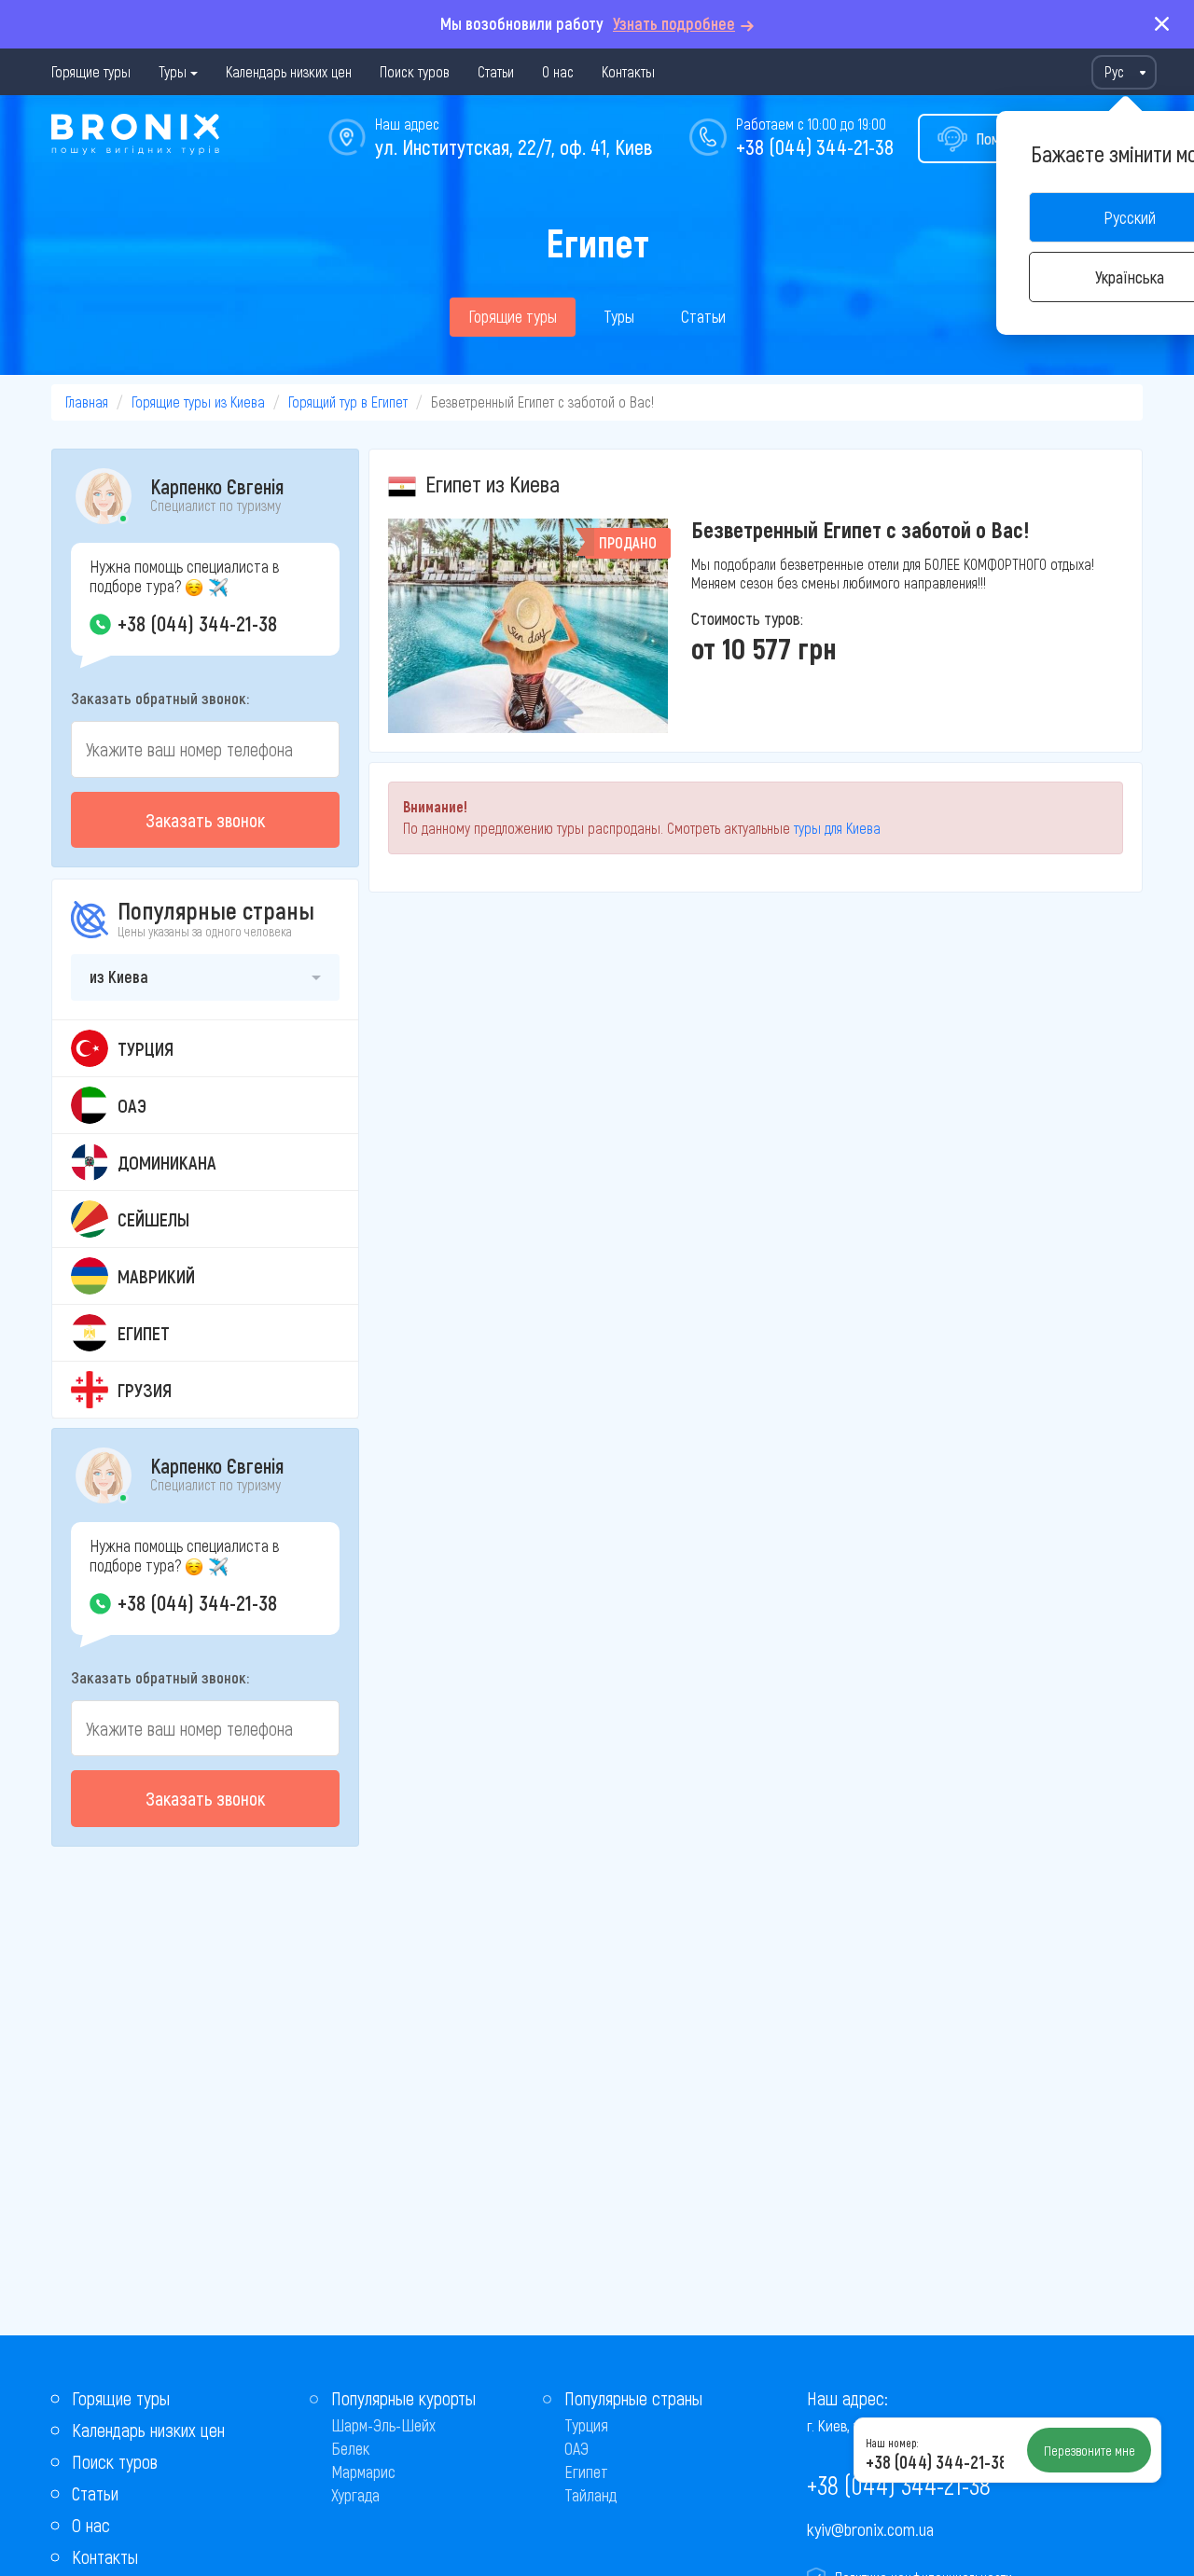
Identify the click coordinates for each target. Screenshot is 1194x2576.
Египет (586, 2472)
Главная (87, 402)
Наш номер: (892, 2443)
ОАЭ (576, 2448)
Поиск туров (415, 71)
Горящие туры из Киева (198, 402)
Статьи (496, 71)
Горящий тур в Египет (348, 402)
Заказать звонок (205, 820)
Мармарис (363, 2472)
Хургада (355, 2495)
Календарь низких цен (289, 71)
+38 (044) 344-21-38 (815, 146)
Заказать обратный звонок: (160, 698)
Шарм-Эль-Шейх (383, 2425)
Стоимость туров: (747, 618)
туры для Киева (837, 828)
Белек (350, 2448)
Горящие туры (91, 71)
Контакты (628, 71)
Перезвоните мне (1090, 2450)
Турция (586, 2425)
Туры (173, 71)
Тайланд (590, 2495)
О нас (558, 71)
